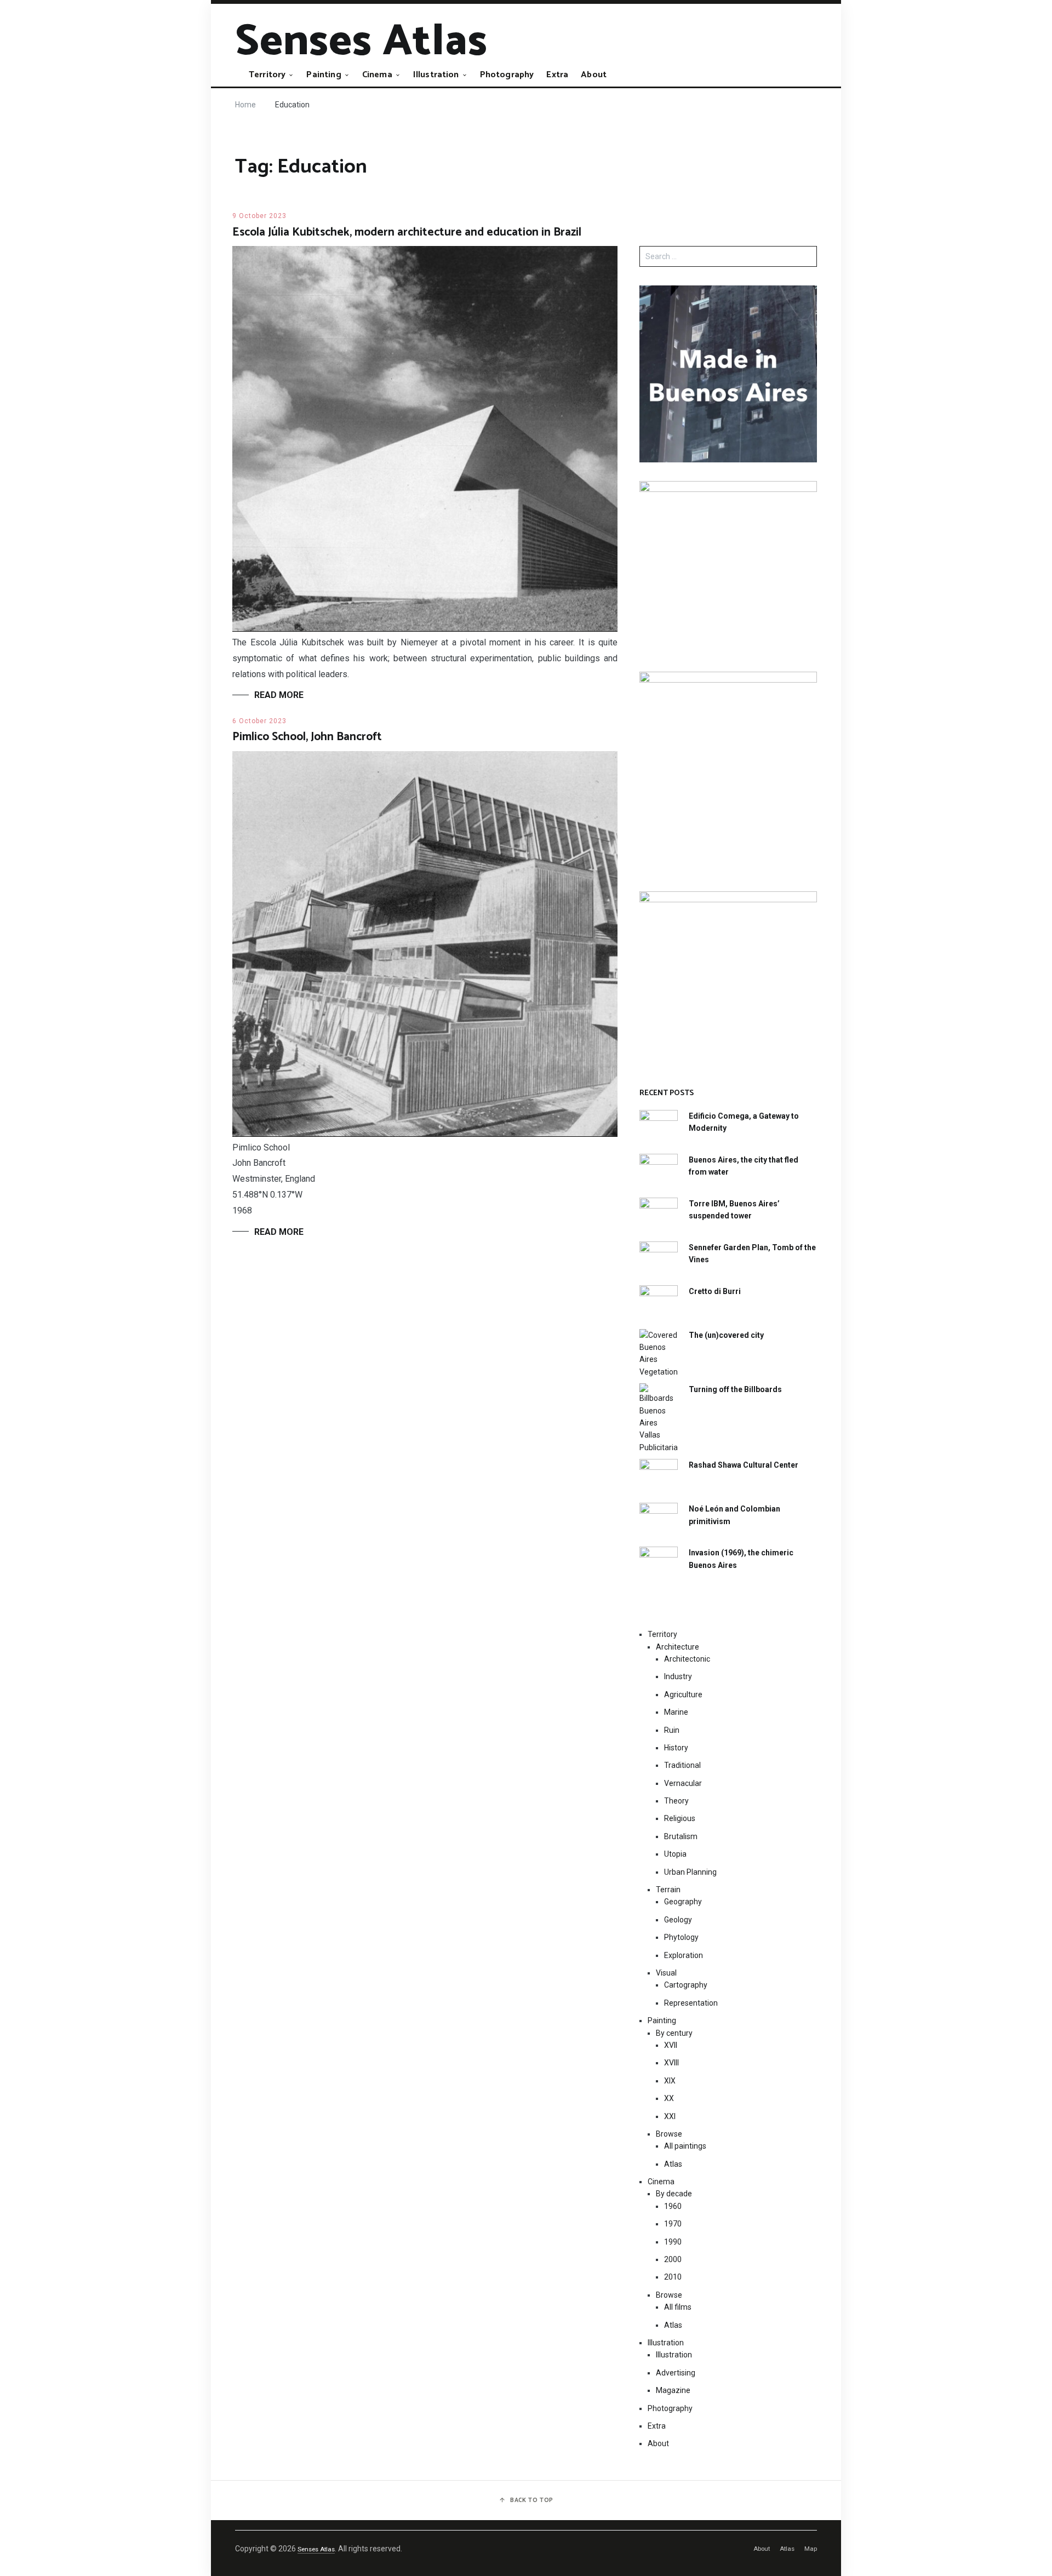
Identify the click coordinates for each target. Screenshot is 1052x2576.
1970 (673, 2224)
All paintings (685, 2146)
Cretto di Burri (715, 1291)
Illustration (436, 75)
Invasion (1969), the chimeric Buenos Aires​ (741, 1559)
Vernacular (683, 1783)
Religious (680, 1818)
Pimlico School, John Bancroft (307, 737)
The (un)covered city (726, 1335)
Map (811, 2549)
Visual (666, 1973)
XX (669, 2098)
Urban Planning (690, 1872)
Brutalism (681, 1836)
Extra (557, 75)
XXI (670, 2116)
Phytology (681, 1937)
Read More (279, 695)
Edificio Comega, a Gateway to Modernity (744, 1122)
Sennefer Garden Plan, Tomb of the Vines (752, 1253)
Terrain (668, 1890)
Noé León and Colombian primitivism (734, 1515)
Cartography (686, 1985)
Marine (676, 1712)
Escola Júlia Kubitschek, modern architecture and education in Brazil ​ (408, 232)
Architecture (677, 1647)
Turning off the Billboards (735, 1389)
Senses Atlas (361, 42)
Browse (669, 2134)
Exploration (684, 1955)
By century (674, 2033)
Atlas (673, 2164)
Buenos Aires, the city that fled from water (744, 1166)
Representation (691, 2003)
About (594, 75)
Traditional (682, 1765)
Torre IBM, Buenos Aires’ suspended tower (734, 1210)
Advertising (676, 2373)
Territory (267, 75)
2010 (673, 2277)
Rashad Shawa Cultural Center (744, 1465)
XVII (671, 2045)
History (676, 1748)
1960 (673, 2206)
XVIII (671, 2063)
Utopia (675, 1854)
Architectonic (687, 1659)
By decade (674, 2194)
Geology (678, 1920)
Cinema (377, 75)
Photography (507, 75)
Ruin (672, 1730)
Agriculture (683, 1695)
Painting (324, 75)
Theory (676, 1801)
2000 (673, 2259)
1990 (673, 2242)
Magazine (673, 2390)
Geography (683, 1902)
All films (678, 2307)
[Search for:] (728, 256)
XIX (670, 2081)
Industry (678, 1676)
